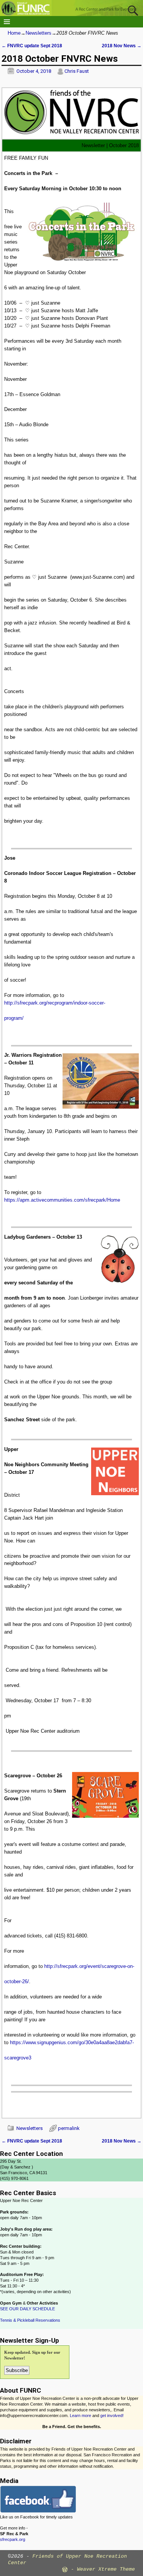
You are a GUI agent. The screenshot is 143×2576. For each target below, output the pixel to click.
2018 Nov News (122, 46)
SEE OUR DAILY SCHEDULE (27, 2309)
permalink (69, 2128)
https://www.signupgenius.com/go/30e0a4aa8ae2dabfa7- (72, 2042)
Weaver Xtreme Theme (106, 2569)
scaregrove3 (18, 2058)
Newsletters (39, 33)
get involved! (112, 2416)
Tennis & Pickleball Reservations (30, 2320)
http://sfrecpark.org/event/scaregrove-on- (89, 1966)
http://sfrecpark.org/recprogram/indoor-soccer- (55, 1003)
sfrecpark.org (13, 2539)
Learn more (80, 2416)
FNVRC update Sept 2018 (32, 46)
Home (14, 33)
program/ (14, 1018)
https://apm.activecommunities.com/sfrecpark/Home (62, 1200)
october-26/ (17, 1981)
